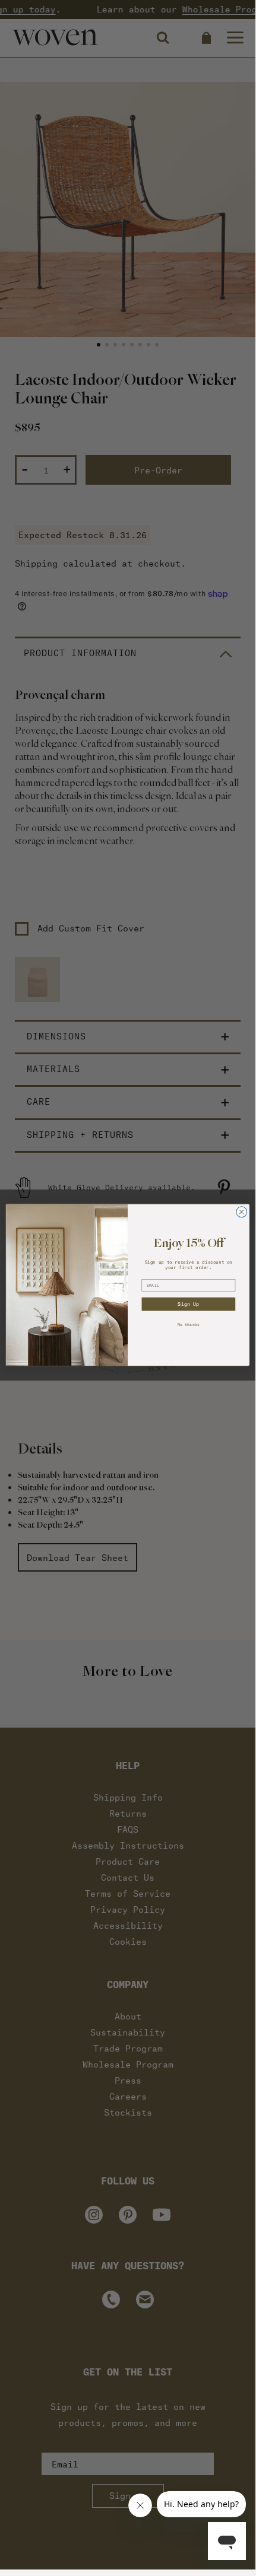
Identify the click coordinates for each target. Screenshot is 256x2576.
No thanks (189, 1324)
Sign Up (188, 1304)
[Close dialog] (242, 1212)
